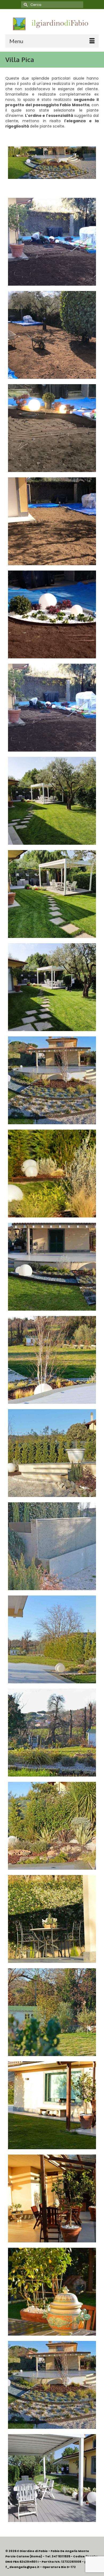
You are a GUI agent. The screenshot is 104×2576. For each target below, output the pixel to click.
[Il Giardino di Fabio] (52, 24)
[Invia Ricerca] (25, 5)
